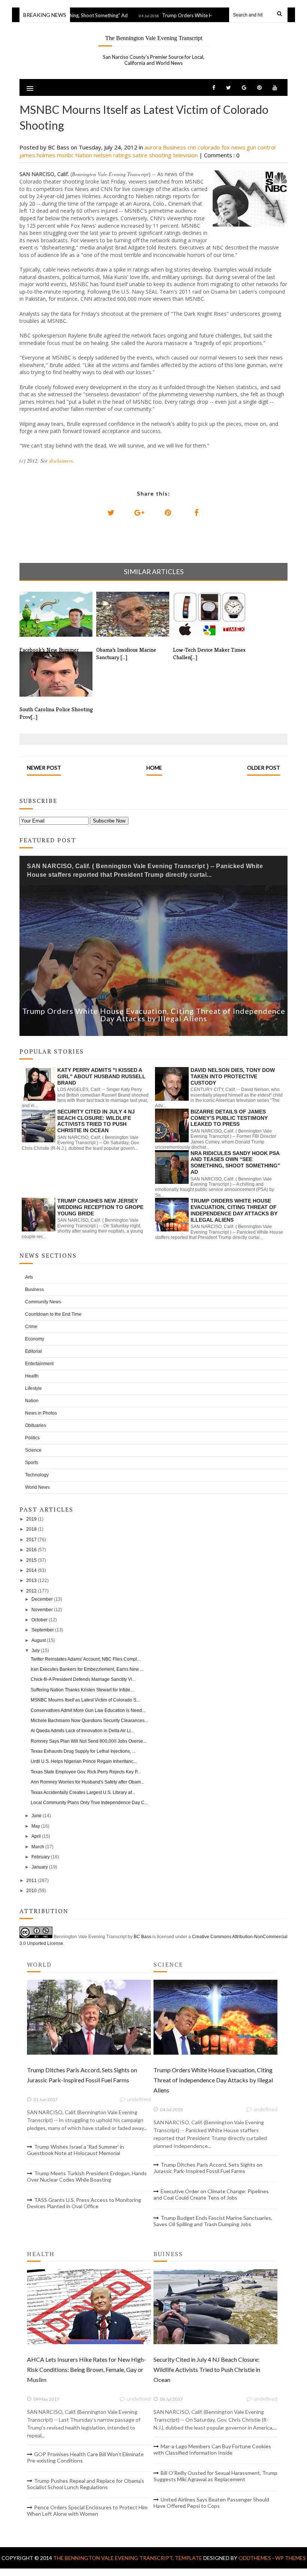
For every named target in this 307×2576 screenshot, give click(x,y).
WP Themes (291, 2558)
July (36, 1651)
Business (175, 147)
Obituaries (36, 1425)
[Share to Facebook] (196, 513)
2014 (31, 1570)
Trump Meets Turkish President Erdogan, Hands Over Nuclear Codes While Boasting (87, 2176)
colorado (210, 147)
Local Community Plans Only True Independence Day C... (89, 1803)
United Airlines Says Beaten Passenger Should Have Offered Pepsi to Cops (211, 2503)
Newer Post (44, 768)
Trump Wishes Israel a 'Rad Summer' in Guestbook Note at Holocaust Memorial (75, 2150)
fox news (234, 147)
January (40, 1867)
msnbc (66, 155)
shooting (161, 155)
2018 (31, 1529)
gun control (261, 147)
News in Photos (41, 1413)
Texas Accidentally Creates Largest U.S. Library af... (83, 1792)
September (43, 1630)
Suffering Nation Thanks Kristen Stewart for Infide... (82, 1690)
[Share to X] (111, 513)
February (41, 1857)
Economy (35, 1339)
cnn (193, 147)
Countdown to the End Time (53, 1314)
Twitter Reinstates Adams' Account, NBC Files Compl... (86, 1659)
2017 (31, 1540)
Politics (32, 1438)
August (39, 1640)
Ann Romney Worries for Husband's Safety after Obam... (87, 1782)
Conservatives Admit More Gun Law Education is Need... (88, 1710)
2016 (31, 1550)
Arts (29, 1277)
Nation (84, 155)
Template (189, 2558)
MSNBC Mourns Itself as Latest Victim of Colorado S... (85, 1700)
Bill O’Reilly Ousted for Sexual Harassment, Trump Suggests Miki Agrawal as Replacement (215, 2476)
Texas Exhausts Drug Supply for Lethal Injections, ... (83, 1751)
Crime (31, 1327)
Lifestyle (34, 1388)
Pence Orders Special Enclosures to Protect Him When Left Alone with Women (87, 2510)
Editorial (34, 1351)
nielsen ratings (113, 155)
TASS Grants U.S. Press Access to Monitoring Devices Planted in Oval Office (84, 2203)
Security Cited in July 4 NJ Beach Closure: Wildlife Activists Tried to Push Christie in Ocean (96, 1121)
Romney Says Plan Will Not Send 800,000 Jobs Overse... (89, 1741)
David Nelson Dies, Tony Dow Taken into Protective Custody (233, 1076)
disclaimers (61, 460)
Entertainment (39, 1364)
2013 (31, 1581)
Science (33, 1450)
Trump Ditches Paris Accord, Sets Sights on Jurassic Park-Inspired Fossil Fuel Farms (208, 2168)
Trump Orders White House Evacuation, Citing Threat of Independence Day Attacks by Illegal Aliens (154, 1015)
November (42, 1610)
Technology (37, 1475)
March (38, 1847)
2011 (31, 1881)
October (39, 1620)
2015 (31, 1560)
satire (141, 155)
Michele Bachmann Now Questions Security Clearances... (89, 1721)
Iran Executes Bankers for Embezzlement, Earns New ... (87, 1669)
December (42, 1599)
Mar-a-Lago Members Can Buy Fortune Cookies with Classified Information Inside (212, 2449)
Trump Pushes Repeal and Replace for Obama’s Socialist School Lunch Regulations (86, 2484)
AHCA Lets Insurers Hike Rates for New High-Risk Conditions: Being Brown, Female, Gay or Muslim (86, 2369)
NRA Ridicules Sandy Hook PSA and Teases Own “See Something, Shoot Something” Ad (235, 1163)
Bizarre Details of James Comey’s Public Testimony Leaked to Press (229, 1118)
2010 (31, 1891)
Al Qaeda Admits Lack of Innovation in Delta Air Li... (82, 1731)
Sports (32, 1463)
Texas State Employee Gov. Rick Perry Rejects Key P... (86, 1772)
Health (32, 1376)
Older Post (264, 768)
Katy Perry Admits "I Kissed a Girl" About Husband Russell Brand (101, 1076)
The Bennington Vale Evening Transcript (154, 38)
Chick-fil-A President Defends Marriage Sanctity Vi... (83, 1679)
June (37, 1816)
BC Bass (142, 1937)
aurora (154, 147)
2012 (31, 1591)
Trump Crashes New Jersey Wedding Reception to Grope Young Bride (100, 1207)
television (186, 155)
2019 (31, 1519)
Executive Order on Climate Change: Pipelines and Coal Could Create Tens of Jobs (211, 2194)
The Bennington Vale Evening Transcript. (114, 2558)
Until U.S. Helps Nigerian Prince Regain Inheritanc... (84, 1761)
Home (154, 768)
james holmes (38, 155)
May (36, 1826)
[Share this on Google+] (139, 513)
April (36, 1836)
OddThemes (255, 2558)
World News (37, 1487)
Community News (43, 1302)
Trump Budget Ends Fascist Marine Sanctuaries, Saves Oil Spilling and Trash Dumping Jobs (213, 2221)
